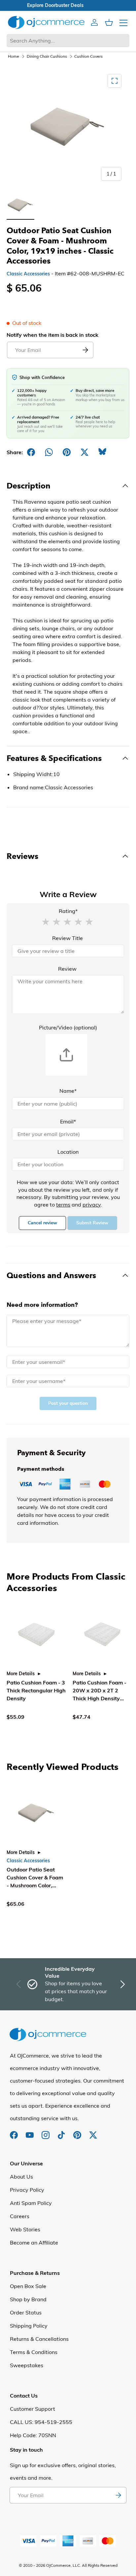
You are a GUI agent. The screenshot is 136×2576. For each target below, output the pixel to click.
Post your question (68, 1403)
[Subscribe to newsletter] (118, 2495)
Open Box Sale (28, 2286)
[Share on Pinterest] (67, 452)
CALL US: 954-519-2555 (41, 2422)
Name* (68, 1091)
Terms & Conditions (34, 2352)
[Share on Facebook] (31, 452)
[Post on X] (85, 452)
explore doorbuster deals (68, 5)
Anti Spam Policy (31, 2203)
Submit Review (92, 1223)
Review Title (68, 938)
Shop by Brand (28, 2299)
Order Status (26, 2312)
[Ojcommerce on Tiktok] (62, 2132)
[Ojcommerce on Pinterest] (78, 2132)
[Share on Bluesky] (102, 452)
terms (63, 1205)
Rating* (68, 911)
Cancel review (42, 1223)
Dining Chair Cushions (47, 56)
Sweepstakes (27, 2365)
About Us (21, 2177)
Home (14, 56)
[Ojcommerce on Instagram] (46, 2132)
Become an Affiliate (34, 2243)
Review (67, 969)
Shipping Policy (29, 2326)
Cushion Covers (88, 56)
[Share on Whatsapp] (49, 452)
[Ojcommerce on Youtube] (30, 2132)
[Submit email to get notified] (85, 350)
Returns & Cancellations (39, 2339)
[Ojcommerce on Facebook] (15, 2132)
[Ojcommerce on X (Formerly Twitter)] (93, 2132)
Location (68, 1152)
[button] (46, 921)
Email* (68, 1121)
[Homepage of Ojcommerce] (46, 22)
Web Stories (25, 2229)
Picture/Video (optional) (68, 1027)
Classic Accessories (28, 274)
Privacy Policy (27, 2190)
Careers (20, 2216)
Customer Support (33, 2409)
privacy (92, 1205)
